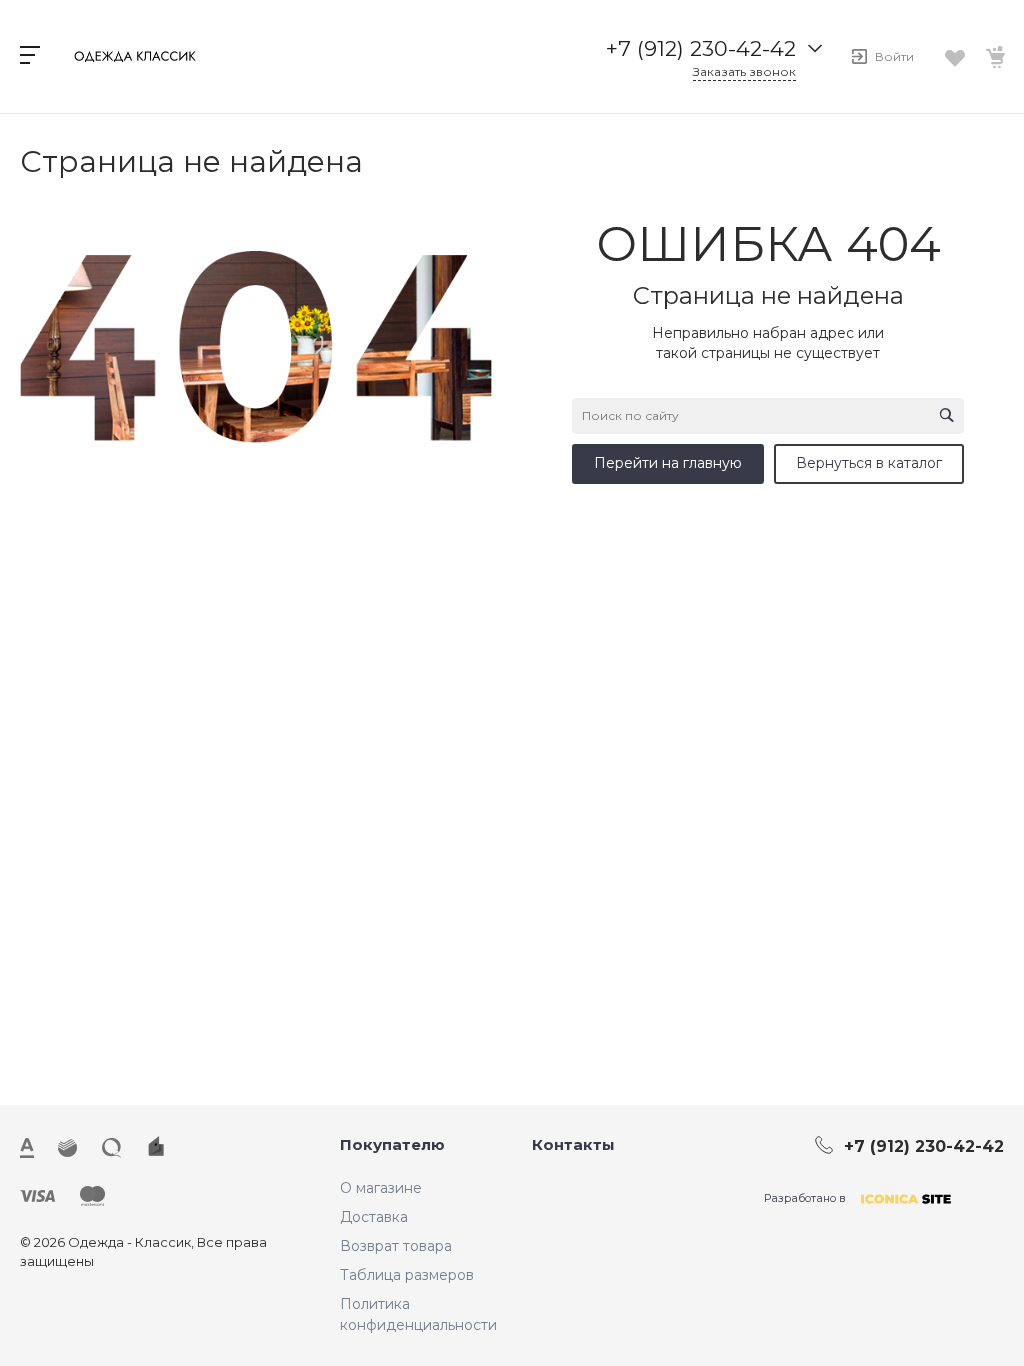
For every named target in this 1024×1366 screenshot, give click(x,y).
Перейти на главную (668, 463)
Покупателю (392, 1144)
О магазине (381, 1188)
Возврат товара (396, 1246)
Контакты (573, 1144)
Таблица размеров (407, 1275)
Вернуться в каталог (869, 463)
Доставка (374, 1217)
